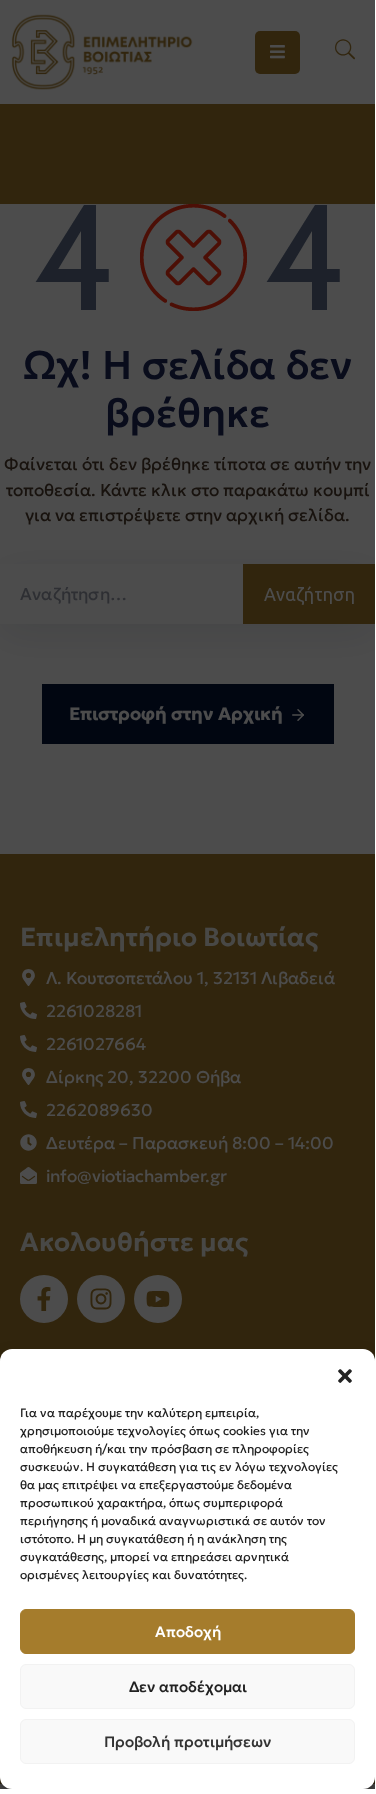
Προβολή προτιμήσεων (187, 1741)
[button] (345, 1374)
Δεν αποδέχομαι (188, 1686)
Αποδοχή (188, 1631)
